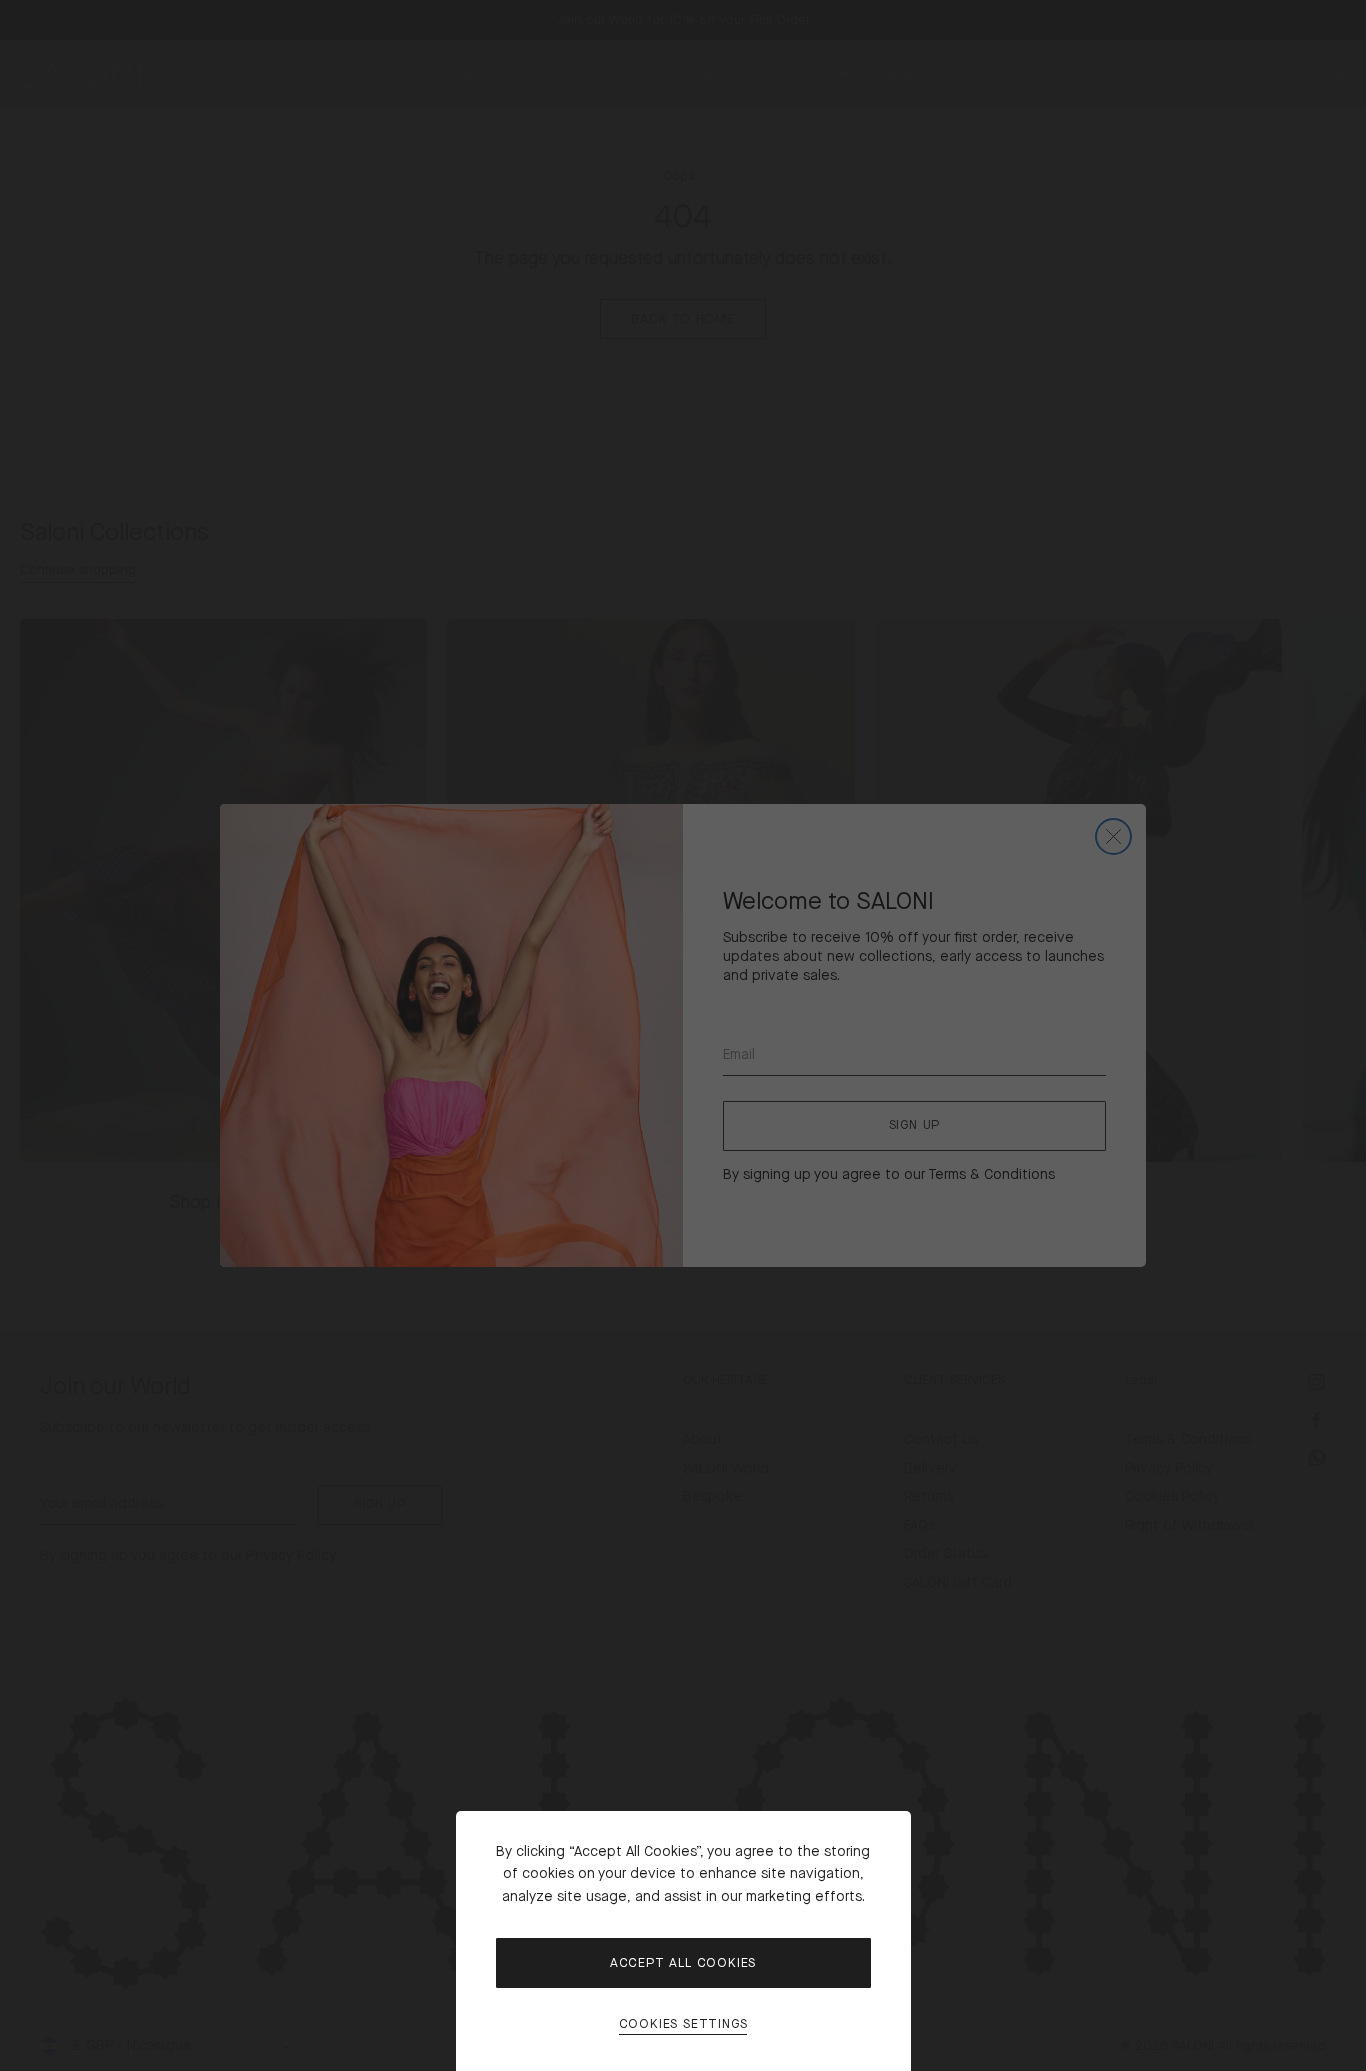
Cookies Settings (683, 2024)
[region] (683, 1035)
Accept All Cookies (683, 1963)
